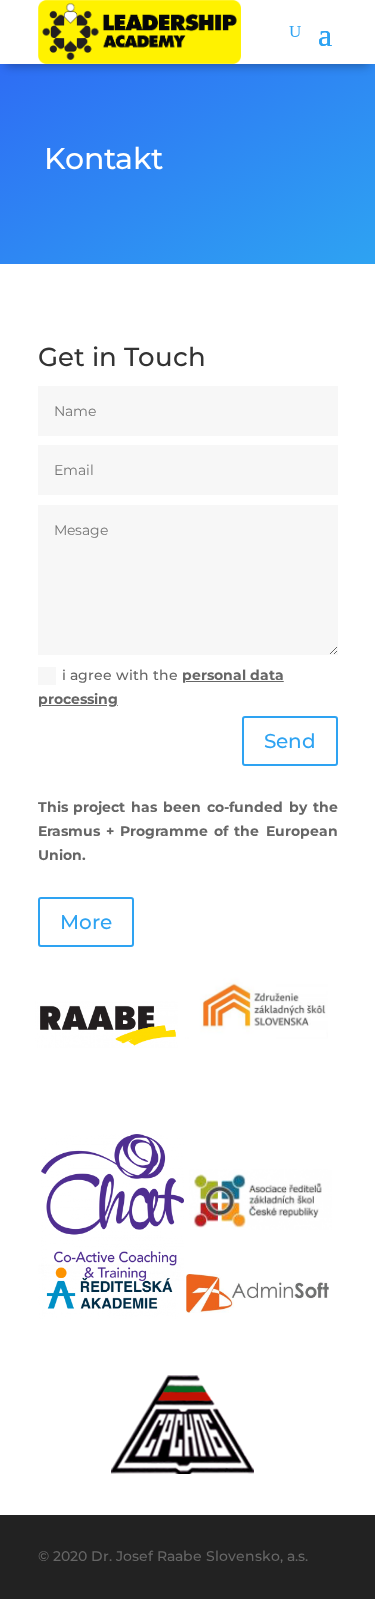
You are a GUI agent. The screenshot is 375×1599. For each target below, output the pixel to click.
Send (290, 741)
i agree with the (161, 687)
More (86, 922)
